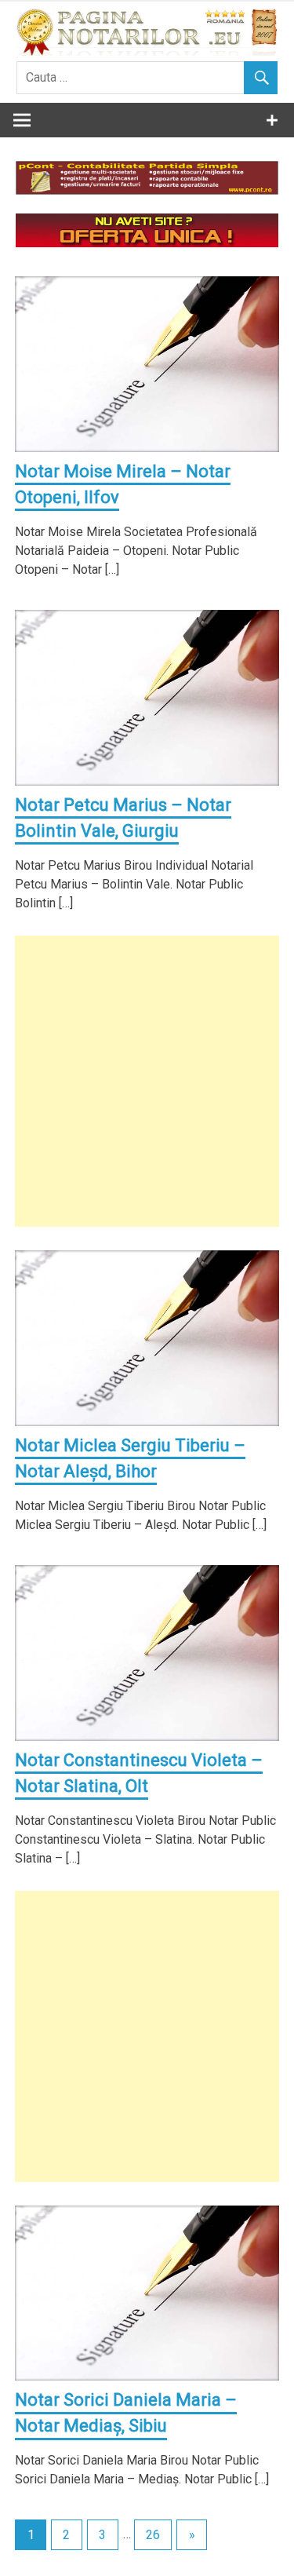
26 (153, 2535)
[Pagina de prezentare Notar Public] (147, 243)
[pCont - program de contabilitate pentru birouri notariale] (147, 190)
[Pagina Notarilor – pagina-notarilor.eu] (147, 51)
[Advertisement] (147, 1081)
